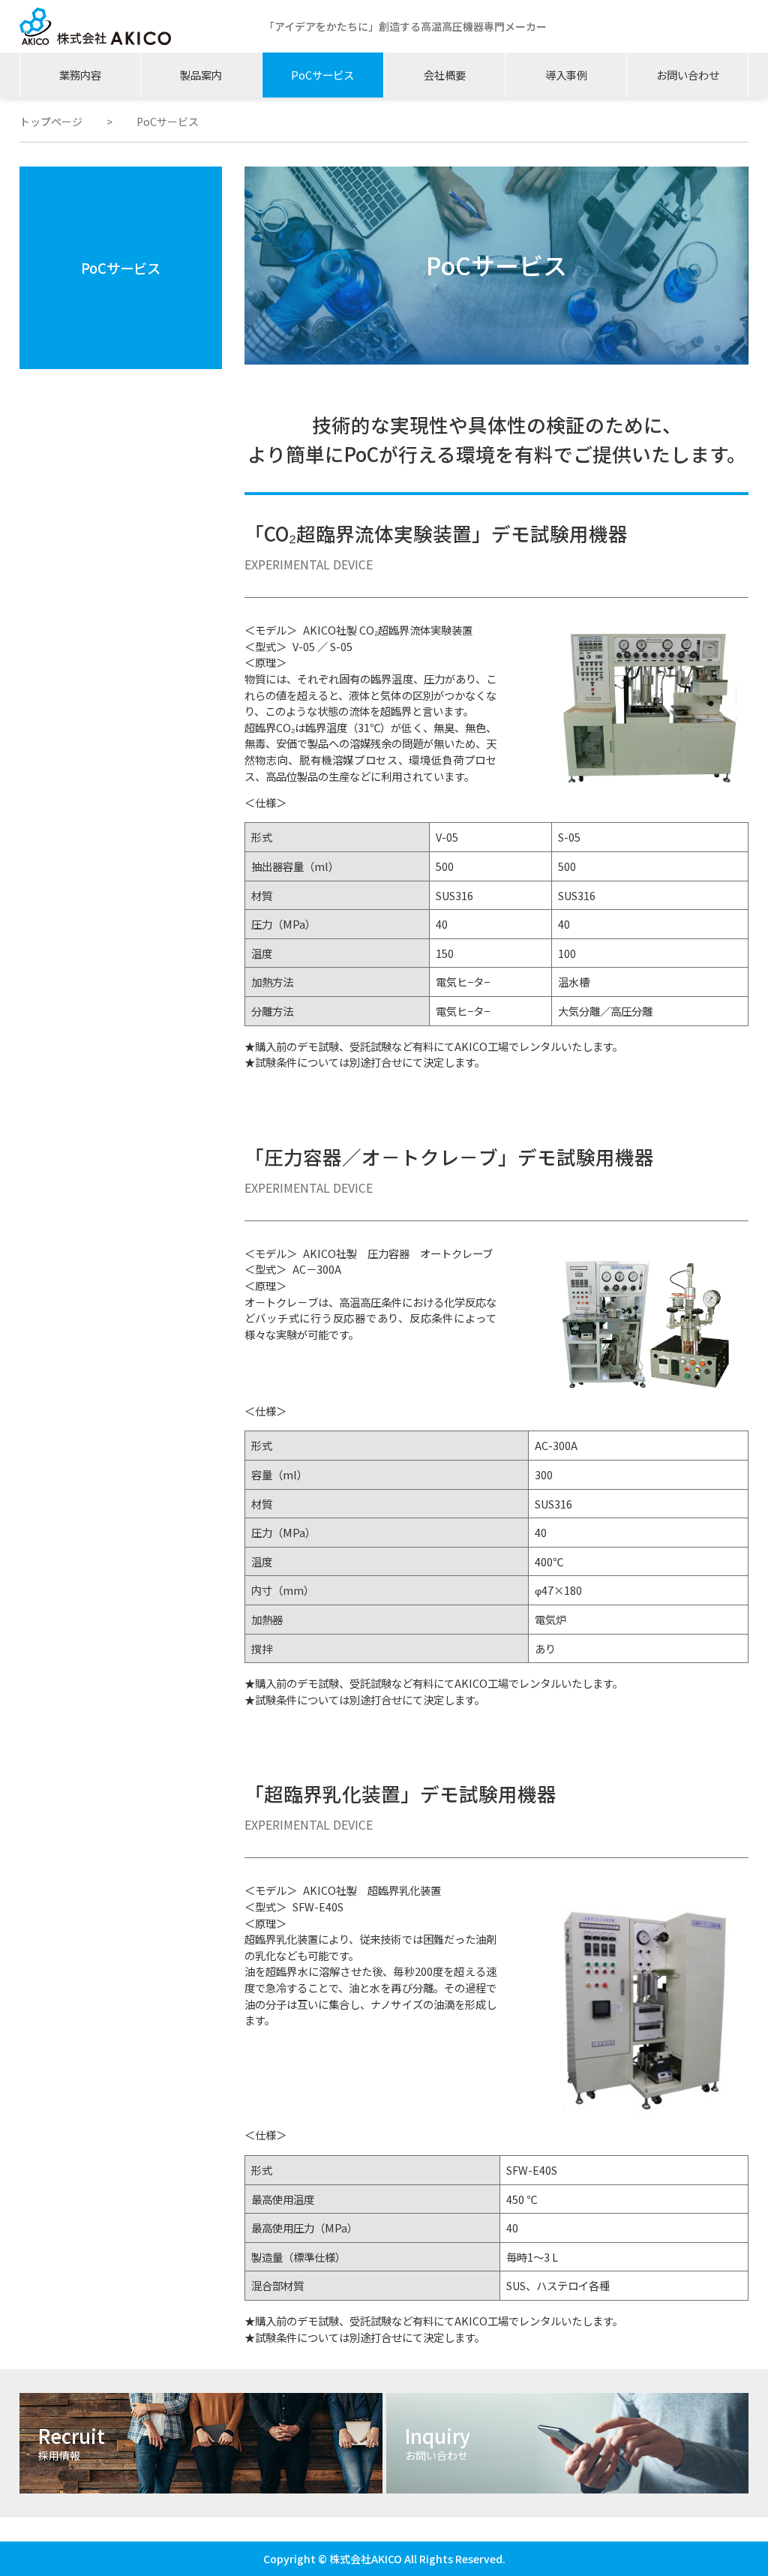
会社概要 (445, 75)
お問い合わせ (688, 75)
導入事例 (566, 75)
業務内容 (80, 75)
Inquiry (438, 2442)
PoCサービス (322, 75)
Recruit (72, 2442)
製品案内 (201, 75)
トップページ (51, 122)
